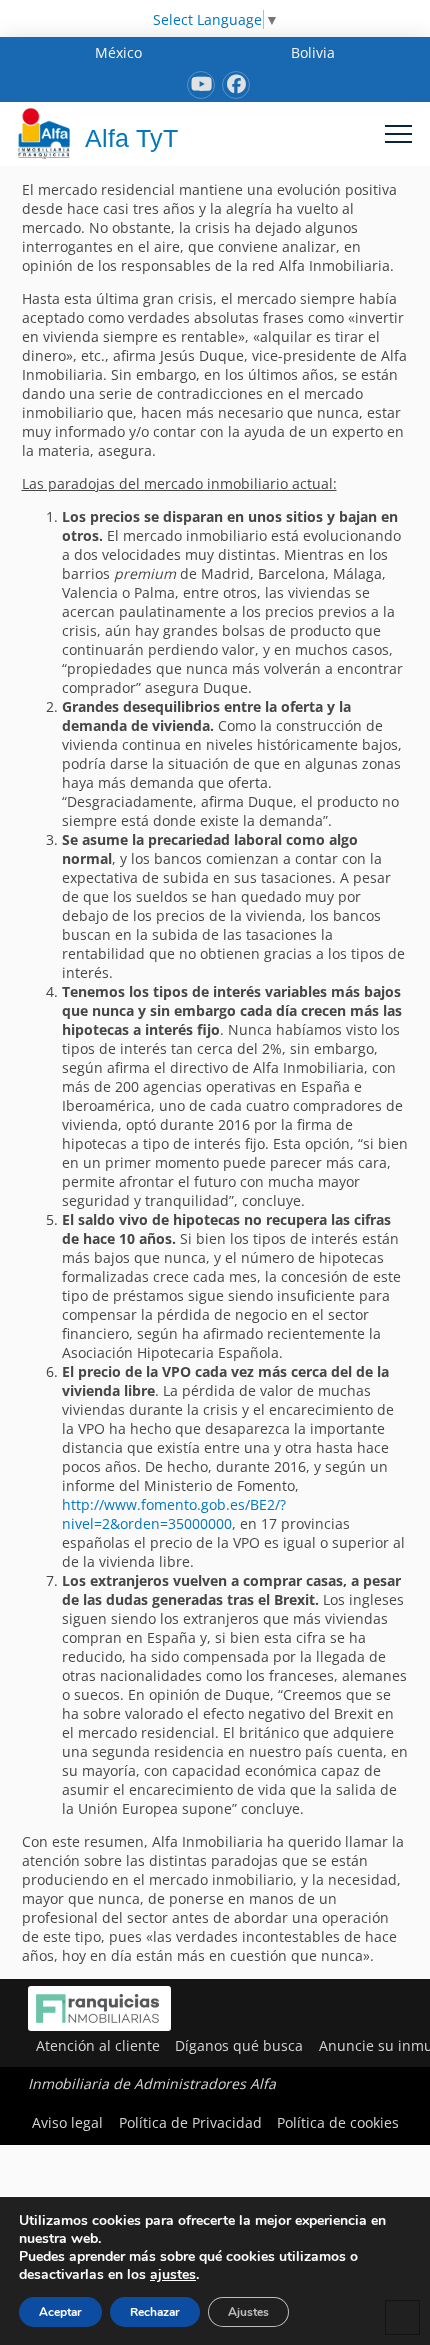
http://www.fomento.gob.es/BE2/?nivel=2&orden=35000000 (174, 1514)
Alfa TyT (131, 138)
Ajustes (248, 2312)
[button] (398, 133)
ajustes (173, 2275)
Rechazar (155, 2312)
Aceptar (60, 2312)
